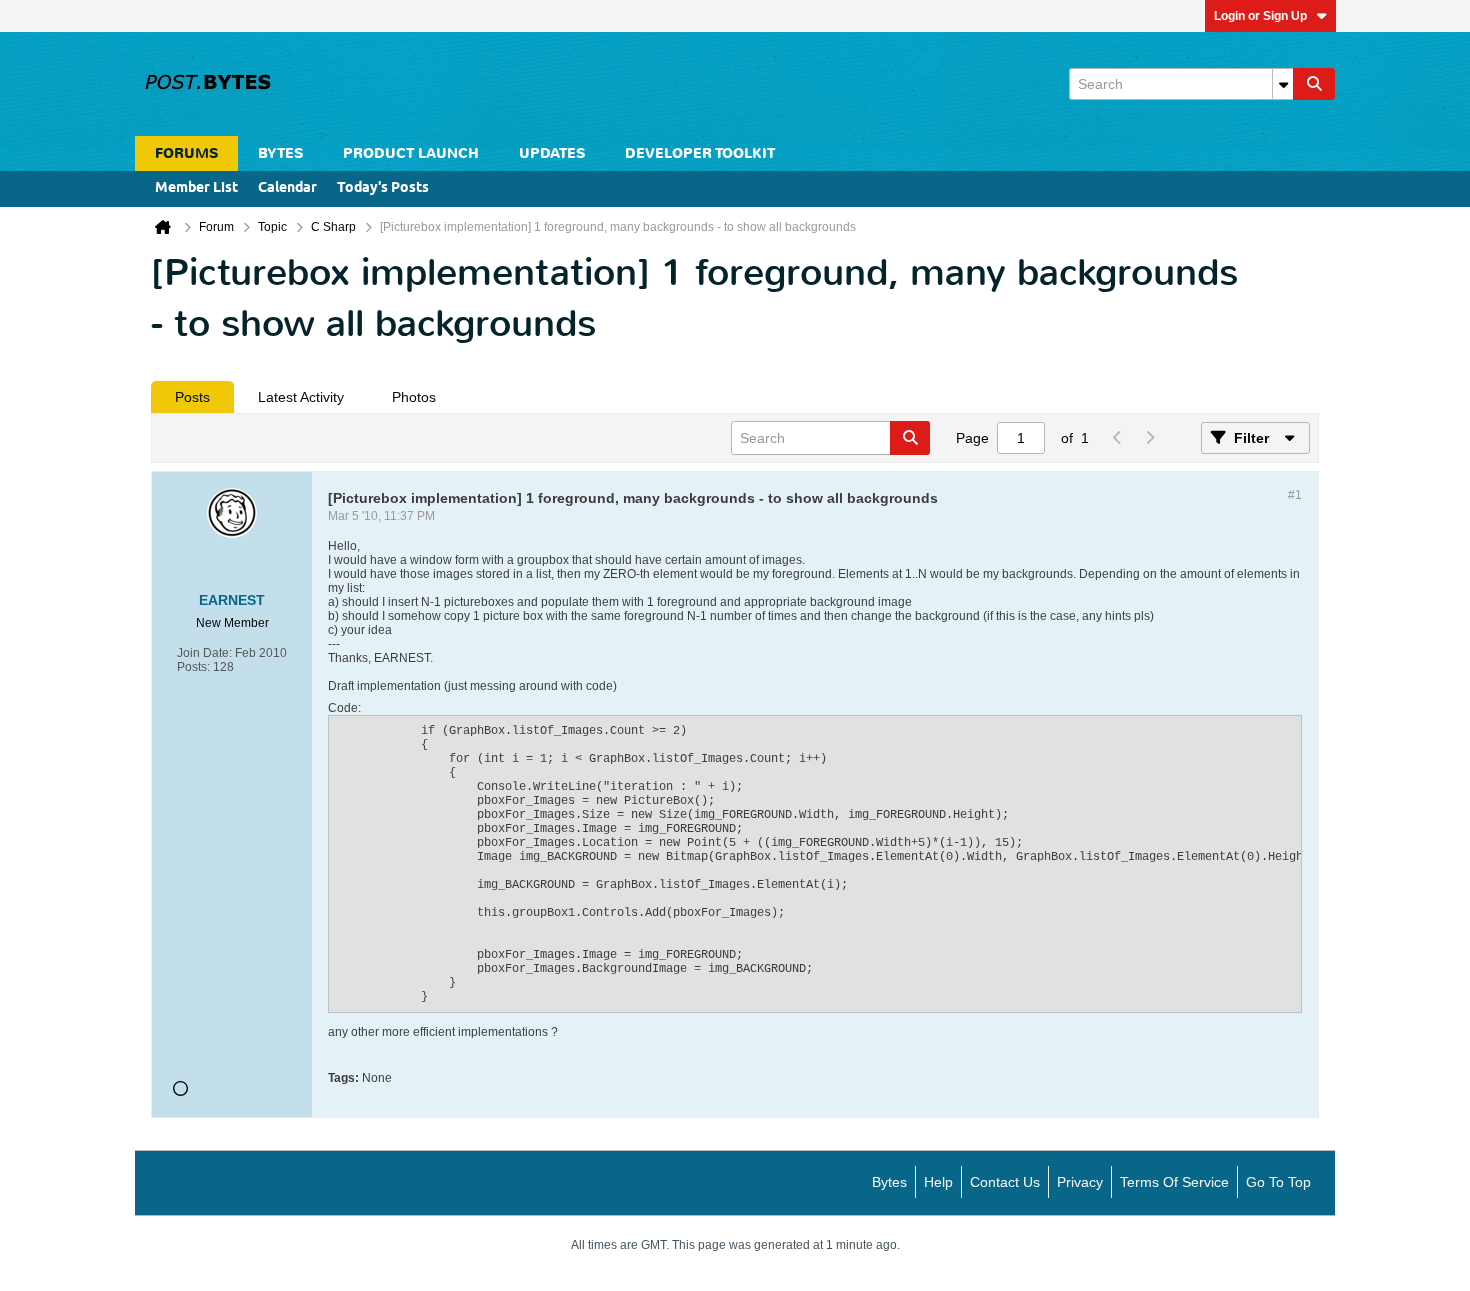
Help (938, 1182)
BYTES (280, 153)
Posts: (193, 667)
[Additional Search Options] (1283, 84)
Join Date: (204, 653)
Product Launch (411, 153)
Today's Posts (383, 188)
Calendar (287, 188)
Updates (552, 153)
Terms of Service (1174, 1182)
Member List (196, 188)
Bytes (889, 1182)
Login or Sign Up (1260, 16)
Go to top (1278, 1182)
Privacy (1080, 1182)
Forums (186, 153)
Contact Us (1005, 1182)
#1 (1295, 495)
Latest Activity (301, 397)
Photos (414, 397)
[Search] (1314, 84)
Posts (192, 397)
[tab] (192, 397)
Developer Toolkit (700, 153)
